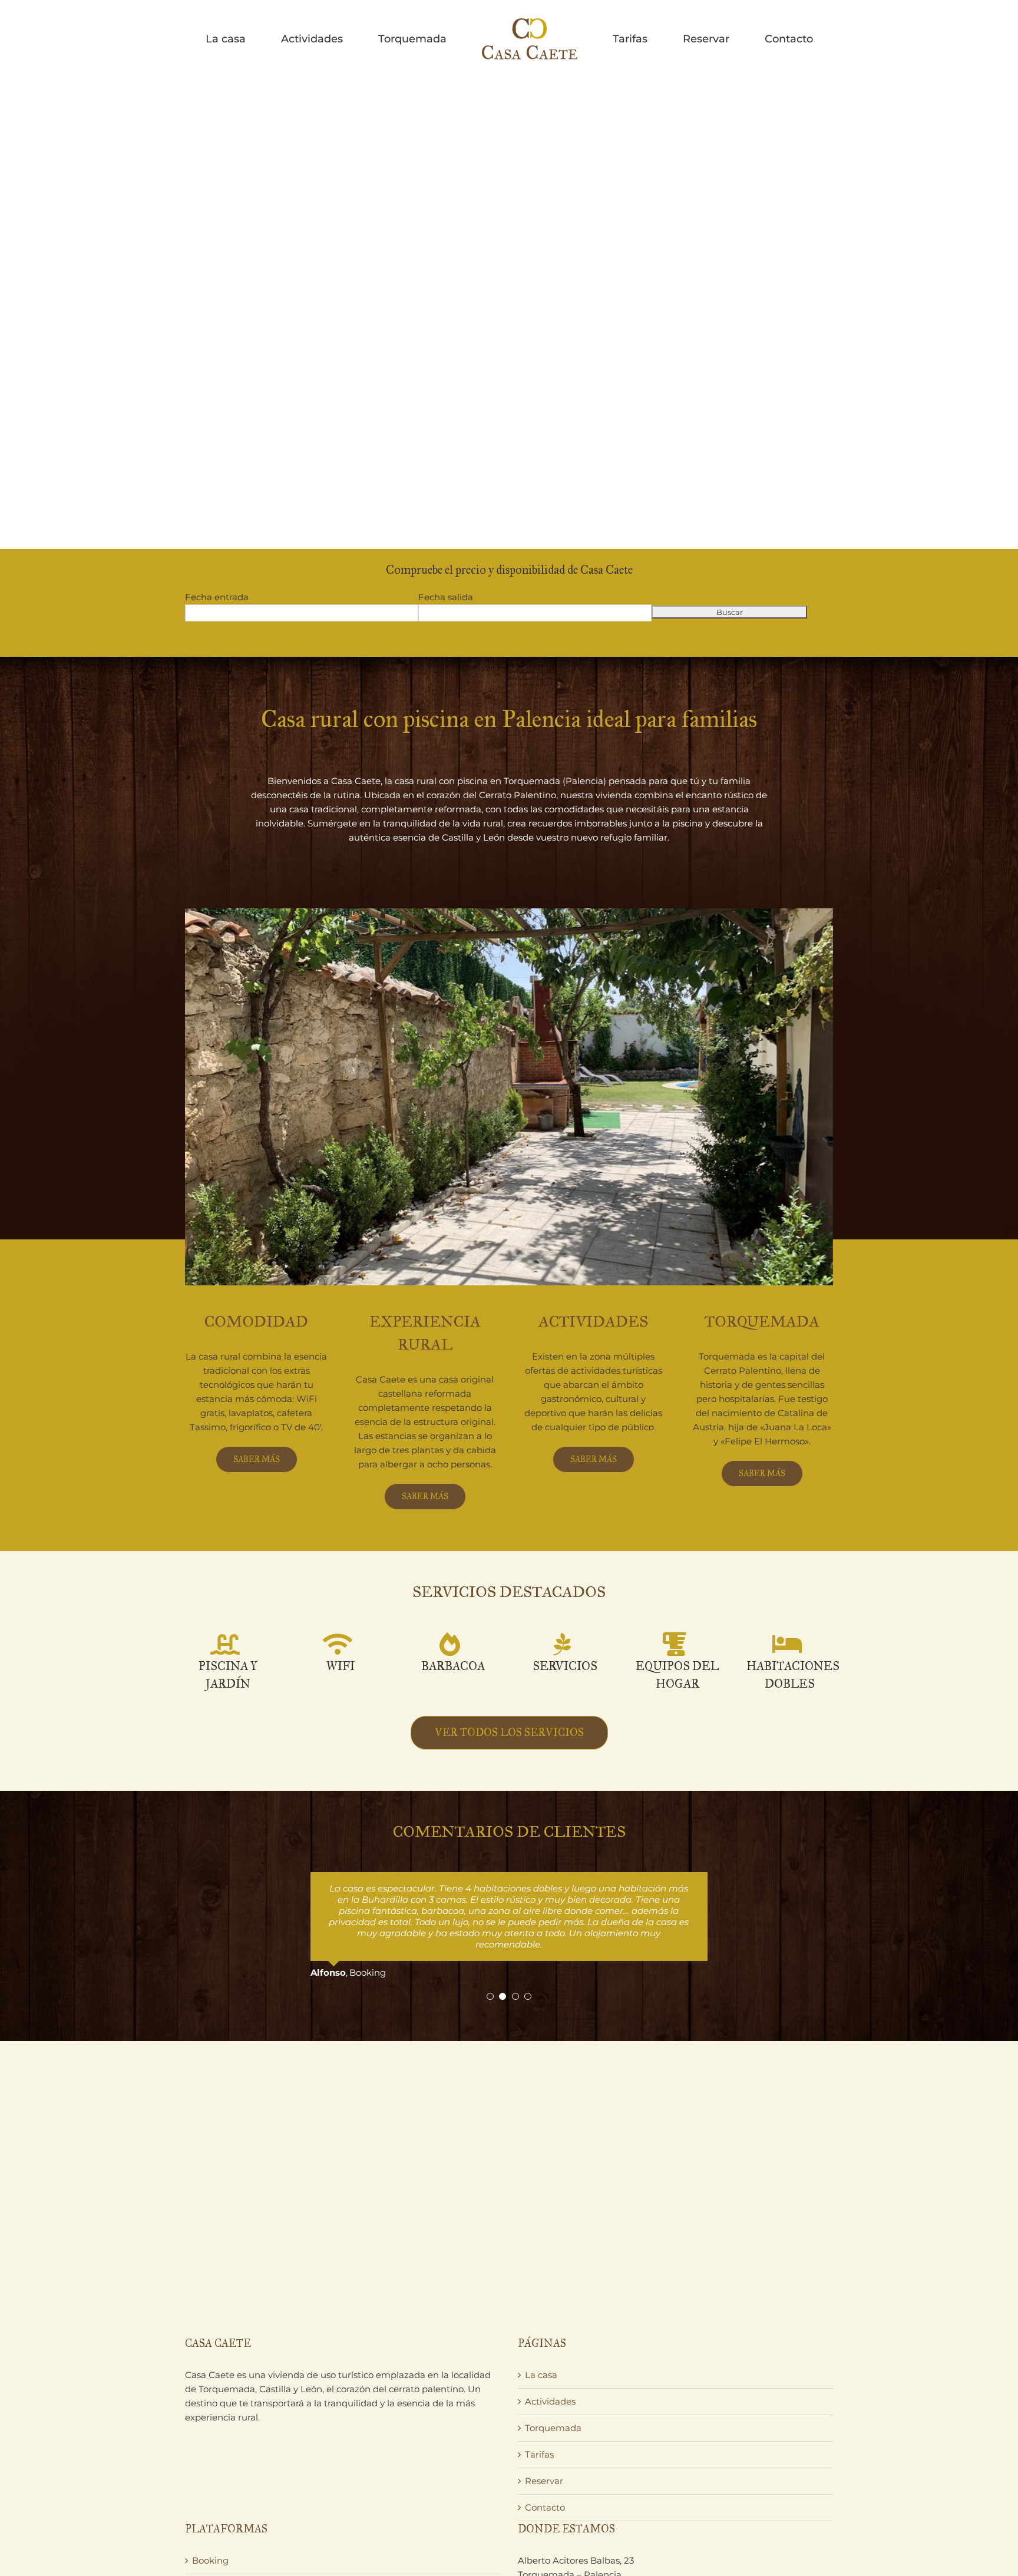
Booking (210, 2516)
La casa (541, 2330)
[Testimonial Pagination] (490, 1952)
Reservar (544, 2436)
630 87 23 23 (554, 2558)
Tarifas (539, 2410)
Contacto (545, 2463)
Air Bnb (209, 2569)
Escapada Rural (226, 2542)
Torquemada (553, 2383)
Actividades (550, 2357)
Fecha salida (446, 597)
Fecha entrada (217, 597)
